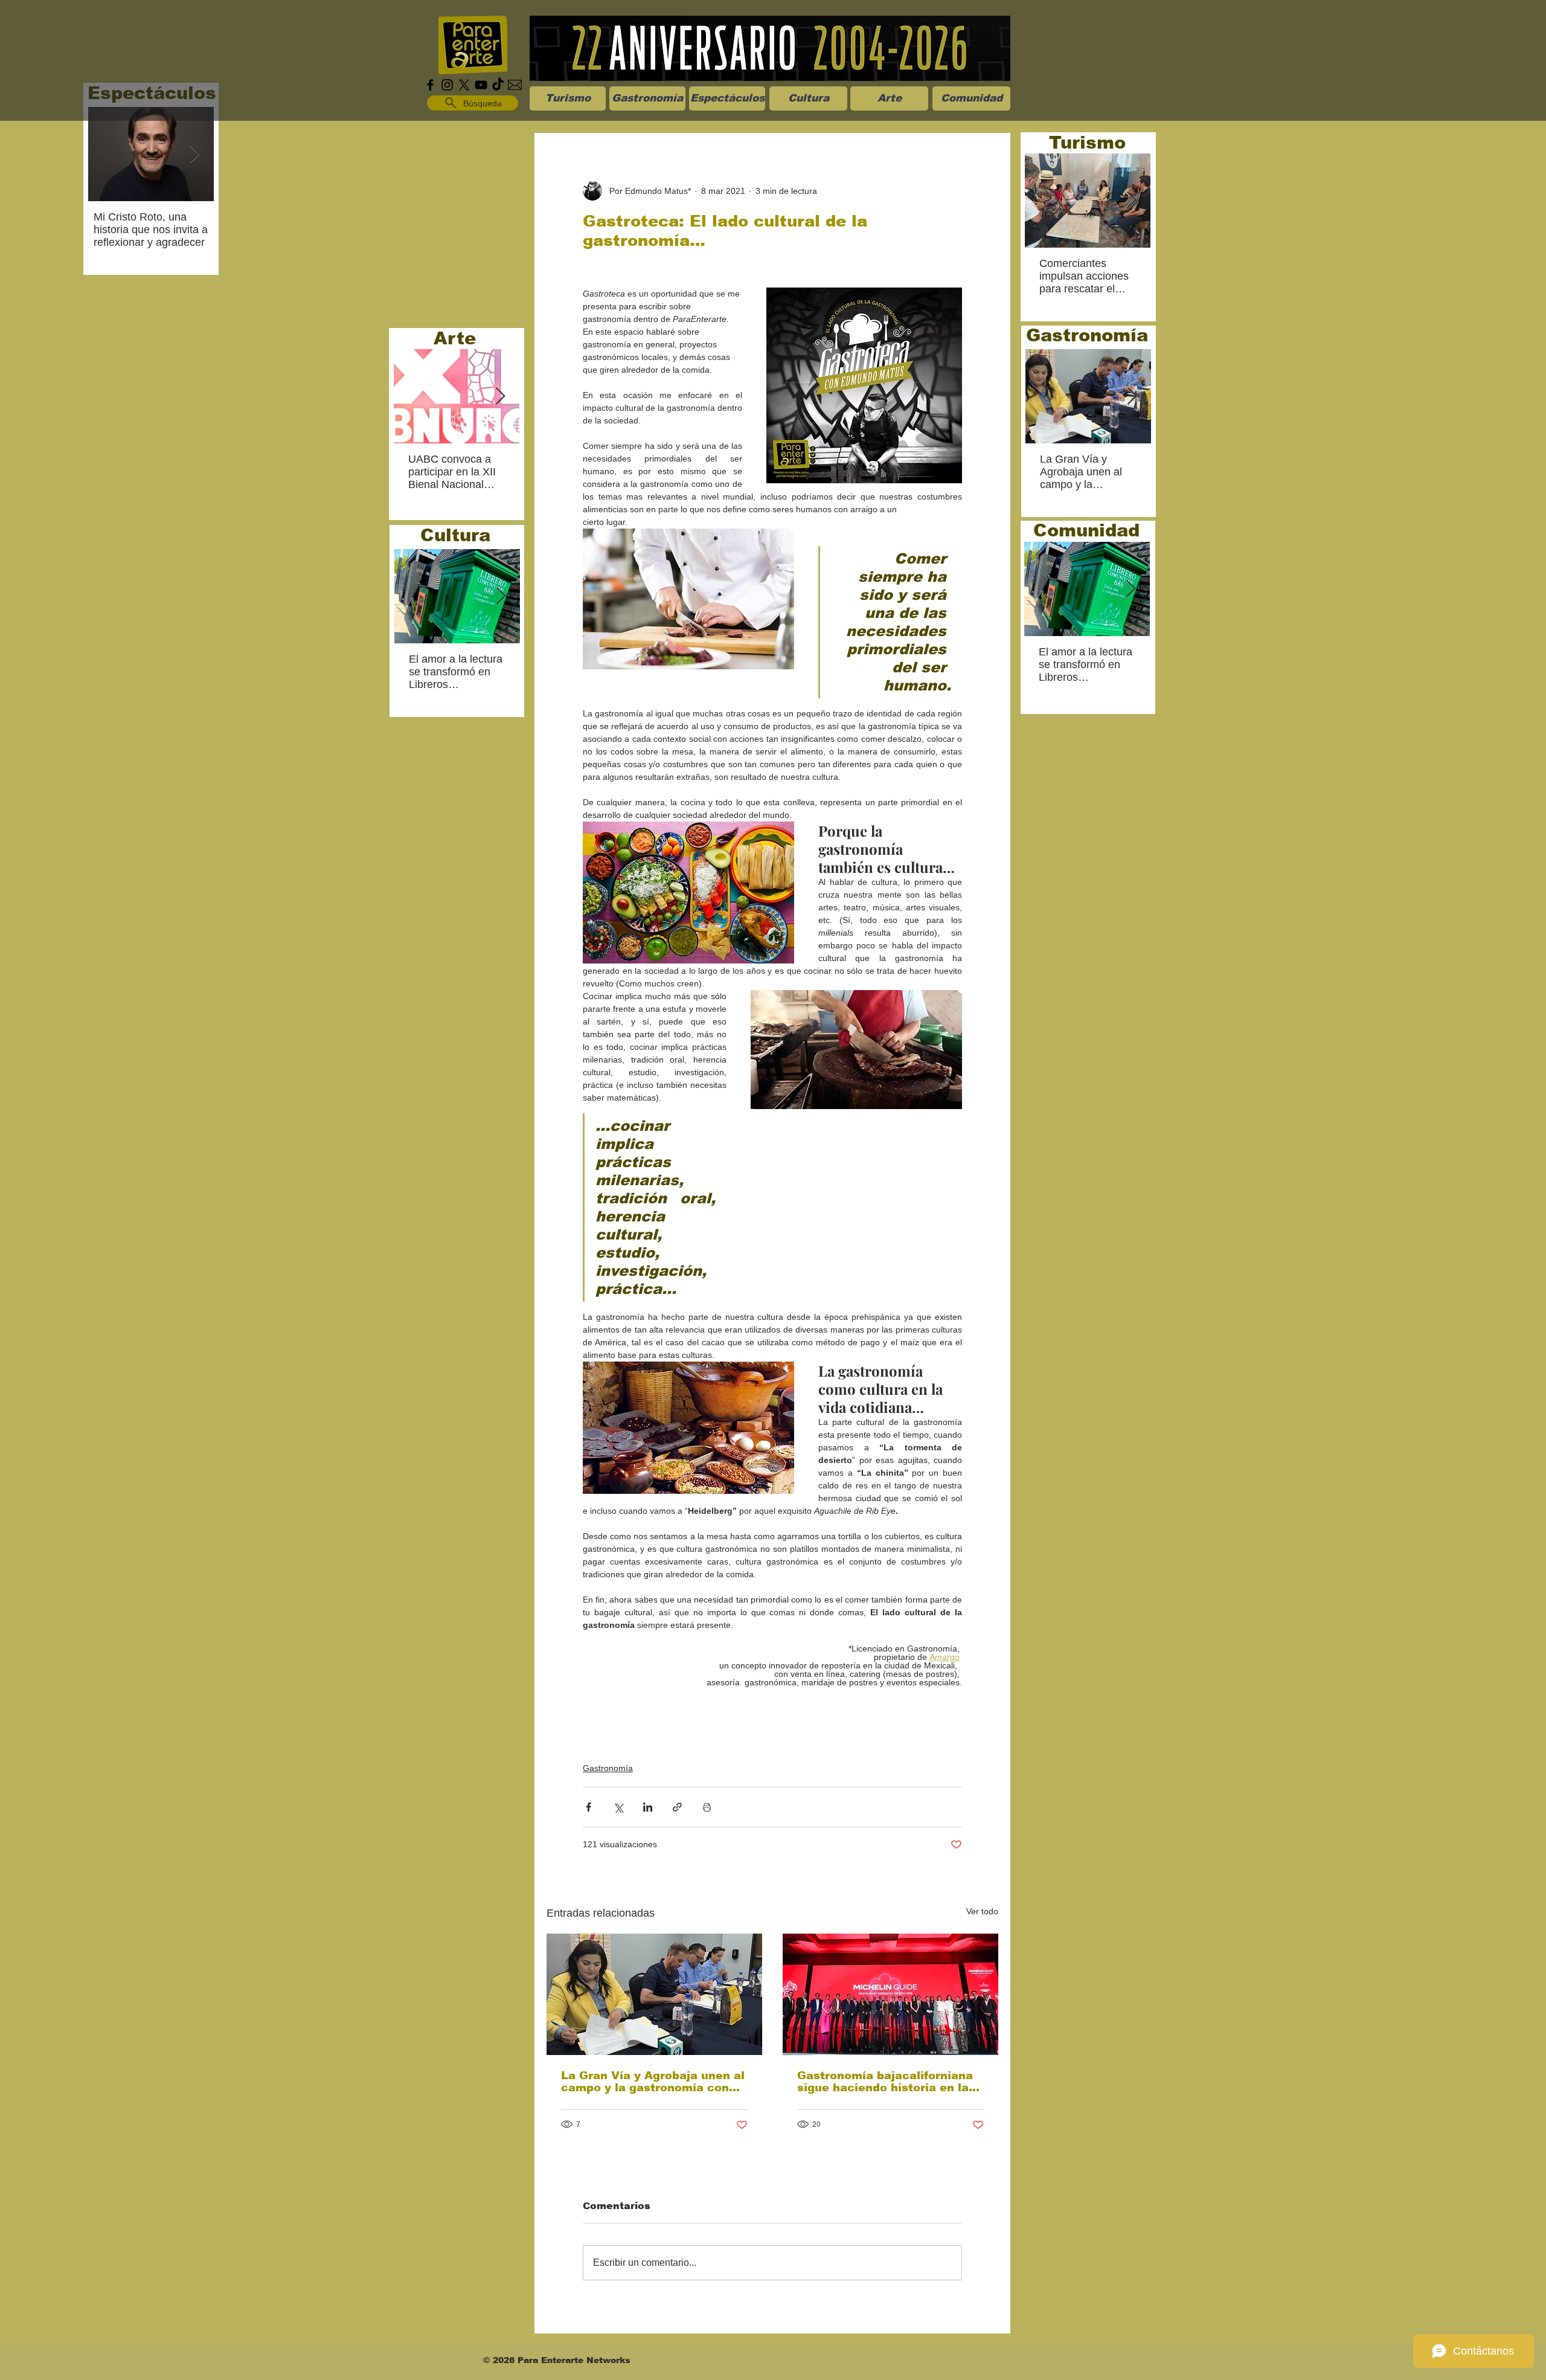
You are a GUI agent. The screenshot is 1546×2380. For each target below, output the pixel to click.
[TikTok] (498, 85)
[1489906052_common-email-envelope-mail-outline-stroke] (515, 85)
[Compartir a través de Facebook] (589, 1807)
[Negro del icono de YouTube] (481, 85)
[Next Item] (194, 154)
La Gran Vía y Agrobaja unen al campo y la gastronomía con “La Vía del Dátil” (653, 2082)
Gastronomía (608, 1768)
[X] (464, 85)
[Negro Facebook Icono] (430, 85)
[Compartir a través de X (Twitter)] (618, 1807)
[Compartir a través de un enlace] (677, 1807)
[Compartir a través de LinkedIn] (648, 1807)
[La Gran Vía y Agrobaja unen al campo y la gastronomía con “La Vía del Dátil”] (654, 1994)
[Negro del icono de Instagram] (447, 85)
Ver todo (982, 1911)
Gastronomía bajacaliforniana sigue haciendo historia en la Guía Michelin (885, 2082)
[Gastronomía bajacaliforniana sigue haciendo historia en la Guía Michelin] (890, 1994)
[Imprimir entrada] (707, 1807)
